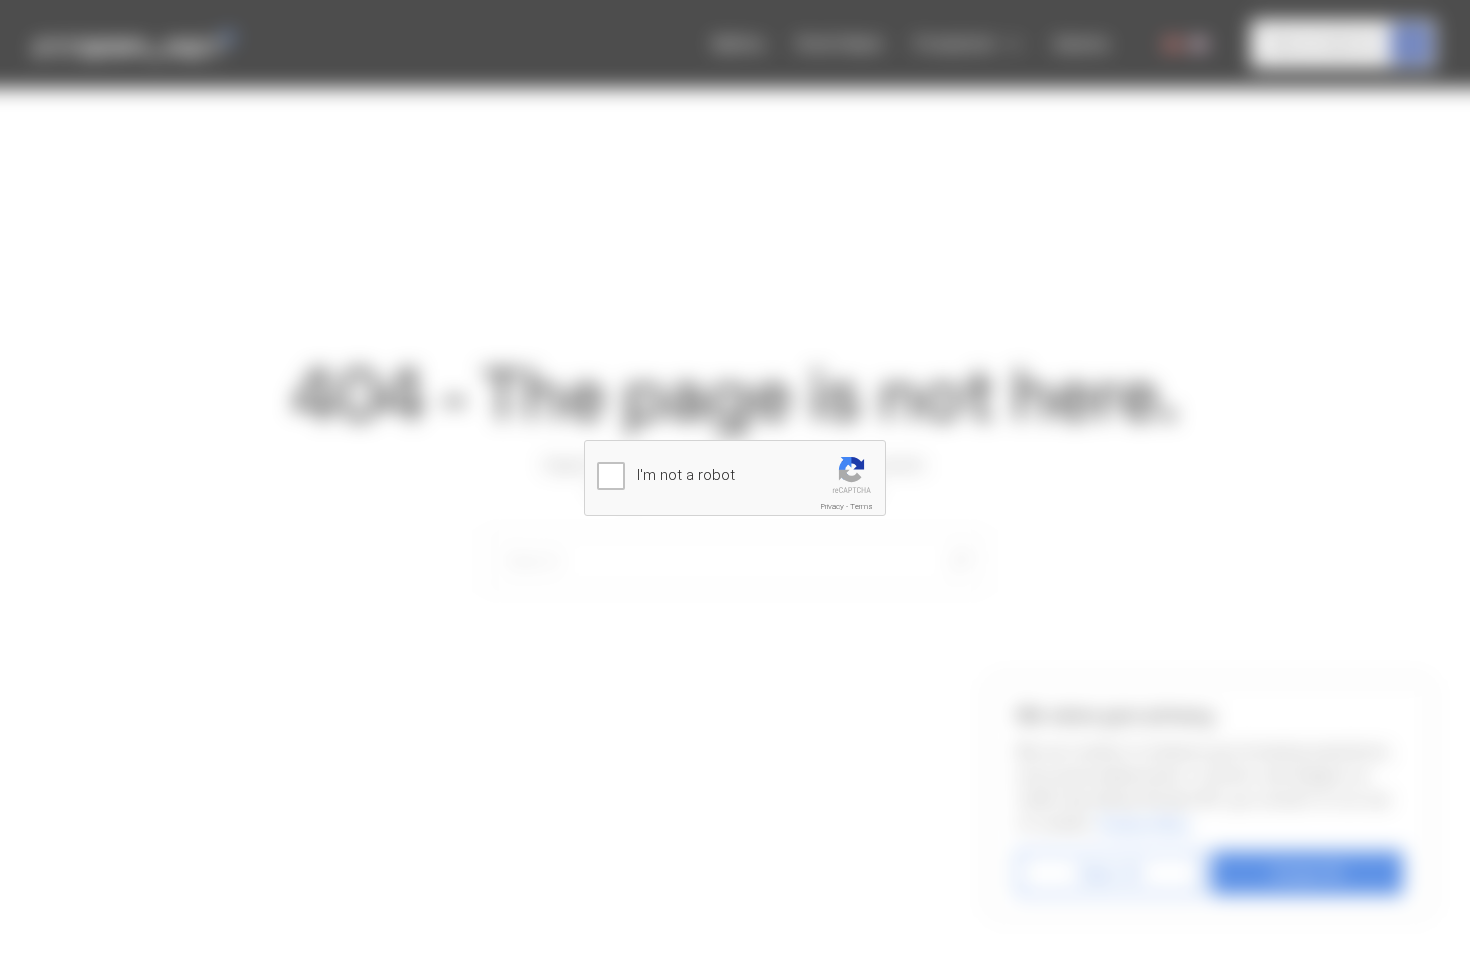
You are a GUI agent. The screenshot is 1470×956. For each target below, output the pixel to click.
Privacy (832, 506)
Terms (861, 506)
